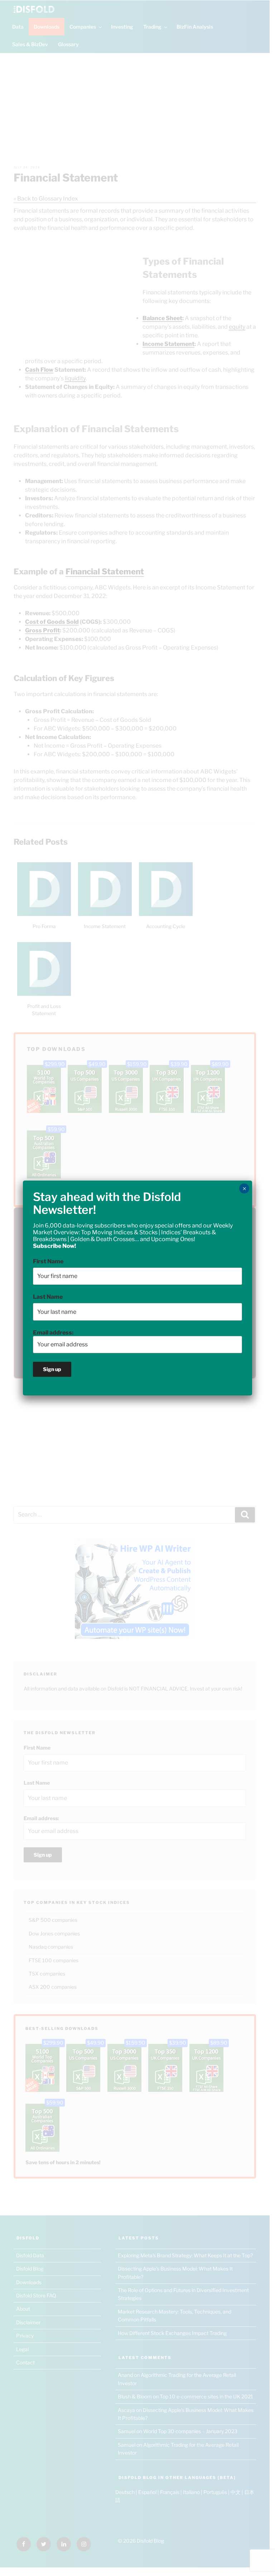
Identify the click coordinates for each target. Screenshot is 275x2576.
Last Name (48, 1297)
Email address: (53, 1333)
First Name (48, 1261)
